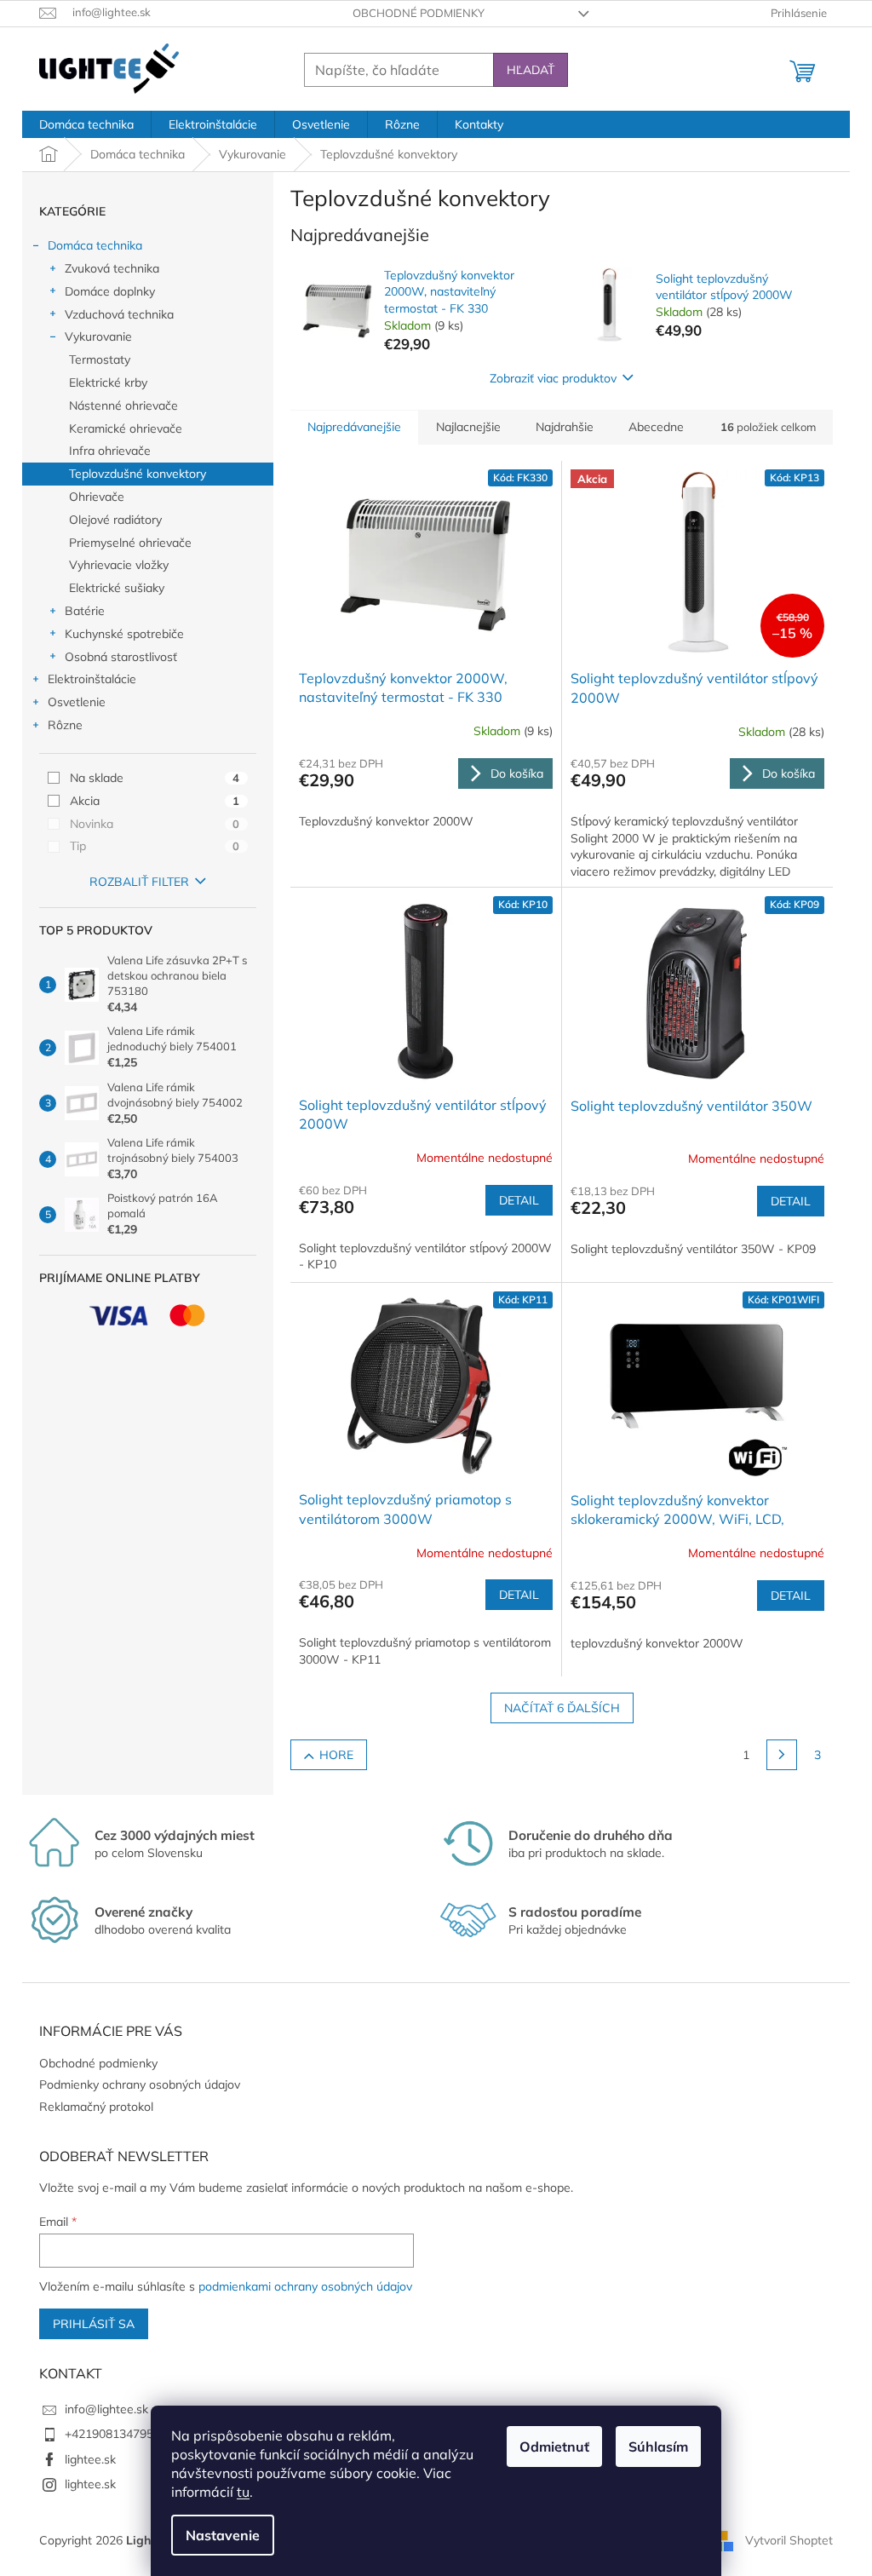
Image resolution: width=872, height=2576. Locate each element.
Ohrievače (97, 497)
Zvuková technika (112, 268)
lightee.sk (90, 2459)
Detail (519, 1200)
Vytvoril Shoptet (789, 2540)
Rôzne (65, 725)
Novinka (155, 824)
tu (243, 2492)
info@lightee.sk (106, 2409)
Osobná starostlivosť (121, 657)
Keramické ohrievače (126, 428)
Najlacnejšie (468, 427)
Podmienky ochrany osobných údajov (140, 2084)
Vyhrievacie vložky (119, 565)
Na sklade (155, 778)
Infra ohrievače (110, 451)
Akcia (155, 801)
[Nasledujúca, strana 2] (782, 1755)
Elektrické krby (108, 382)
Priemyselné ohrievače (130, 543)
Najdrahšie (565, 427)
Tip (155, 846)
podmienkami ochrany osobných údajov (305, 2286)
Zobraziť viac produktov (553, 378)
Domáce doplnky (110, 291)
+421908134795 (109, 2434)
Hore (336, 1755)
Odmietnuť (554, 2447)
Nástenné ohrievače (123, 405)
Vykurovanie (98, 336)
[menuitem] (86, 124)
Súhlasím (658, 2447)
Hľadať (531, 70)
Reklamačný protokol (96, 2107)
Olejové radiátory (115, 520)
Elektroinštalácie (92, 679)
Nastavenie (223, 2535)
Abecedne (656, 427)
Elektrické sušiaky (117, 588)
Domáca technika (95, 245)
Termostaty (100, 359)
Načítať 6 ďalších (562, 1708)
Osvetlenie (77, 702)
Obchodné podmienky (419, 13)
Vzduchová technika (119, 314)
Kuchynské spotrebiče (124, 634)
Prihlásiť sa (94, 2324)
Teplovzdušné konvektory (138, 474)
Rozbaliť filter (139, 882)
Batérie (85, 611)
